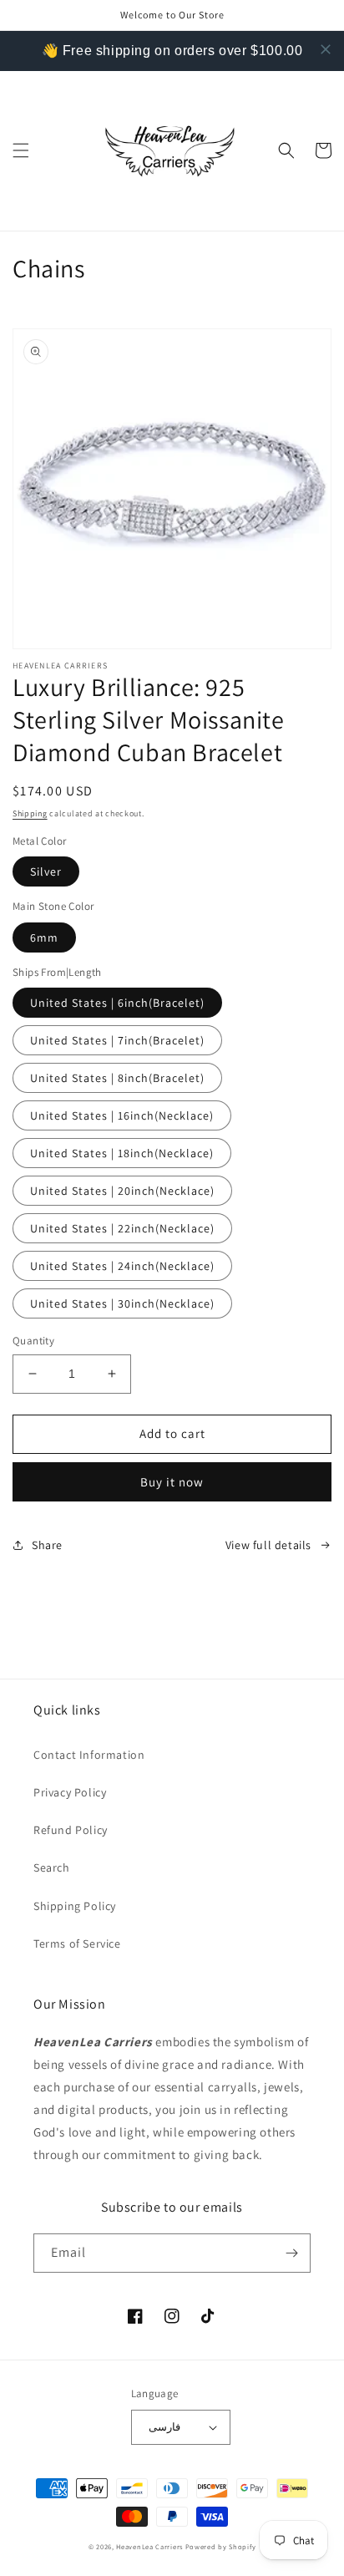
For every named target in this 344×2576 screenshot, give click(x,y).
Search (52, 1867)
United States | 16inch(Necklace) (122, 1115)
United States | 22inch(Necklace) (122, 1228)
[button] (21, 150)
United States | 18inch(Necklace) (122, 1153)
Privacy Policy (70, 1792)
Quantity (33, 1341)
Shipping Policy (75, 1906)
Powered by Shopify (221, 2546)
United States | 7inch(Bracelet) (117, 1040)
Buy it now (172, 1482)
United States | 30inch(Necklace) (122, 1303)
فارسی (164, 2427)
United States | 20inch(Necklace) (122, 1191)
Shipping (30, 813)
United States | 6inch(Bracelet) (117, 1003)
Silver (46, 871)
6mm (44, 937)
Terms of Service (77, 1943)
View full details (268, 1545)
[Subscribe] (291, 2253)
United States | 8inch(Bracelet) (117, 1078)
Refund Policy (71, 1830)
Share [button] (47, 1545)
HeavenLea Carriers (149, 2546)
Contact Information (89, 1755)
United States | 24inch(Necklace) (122, 1266)
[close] (326, 49)
